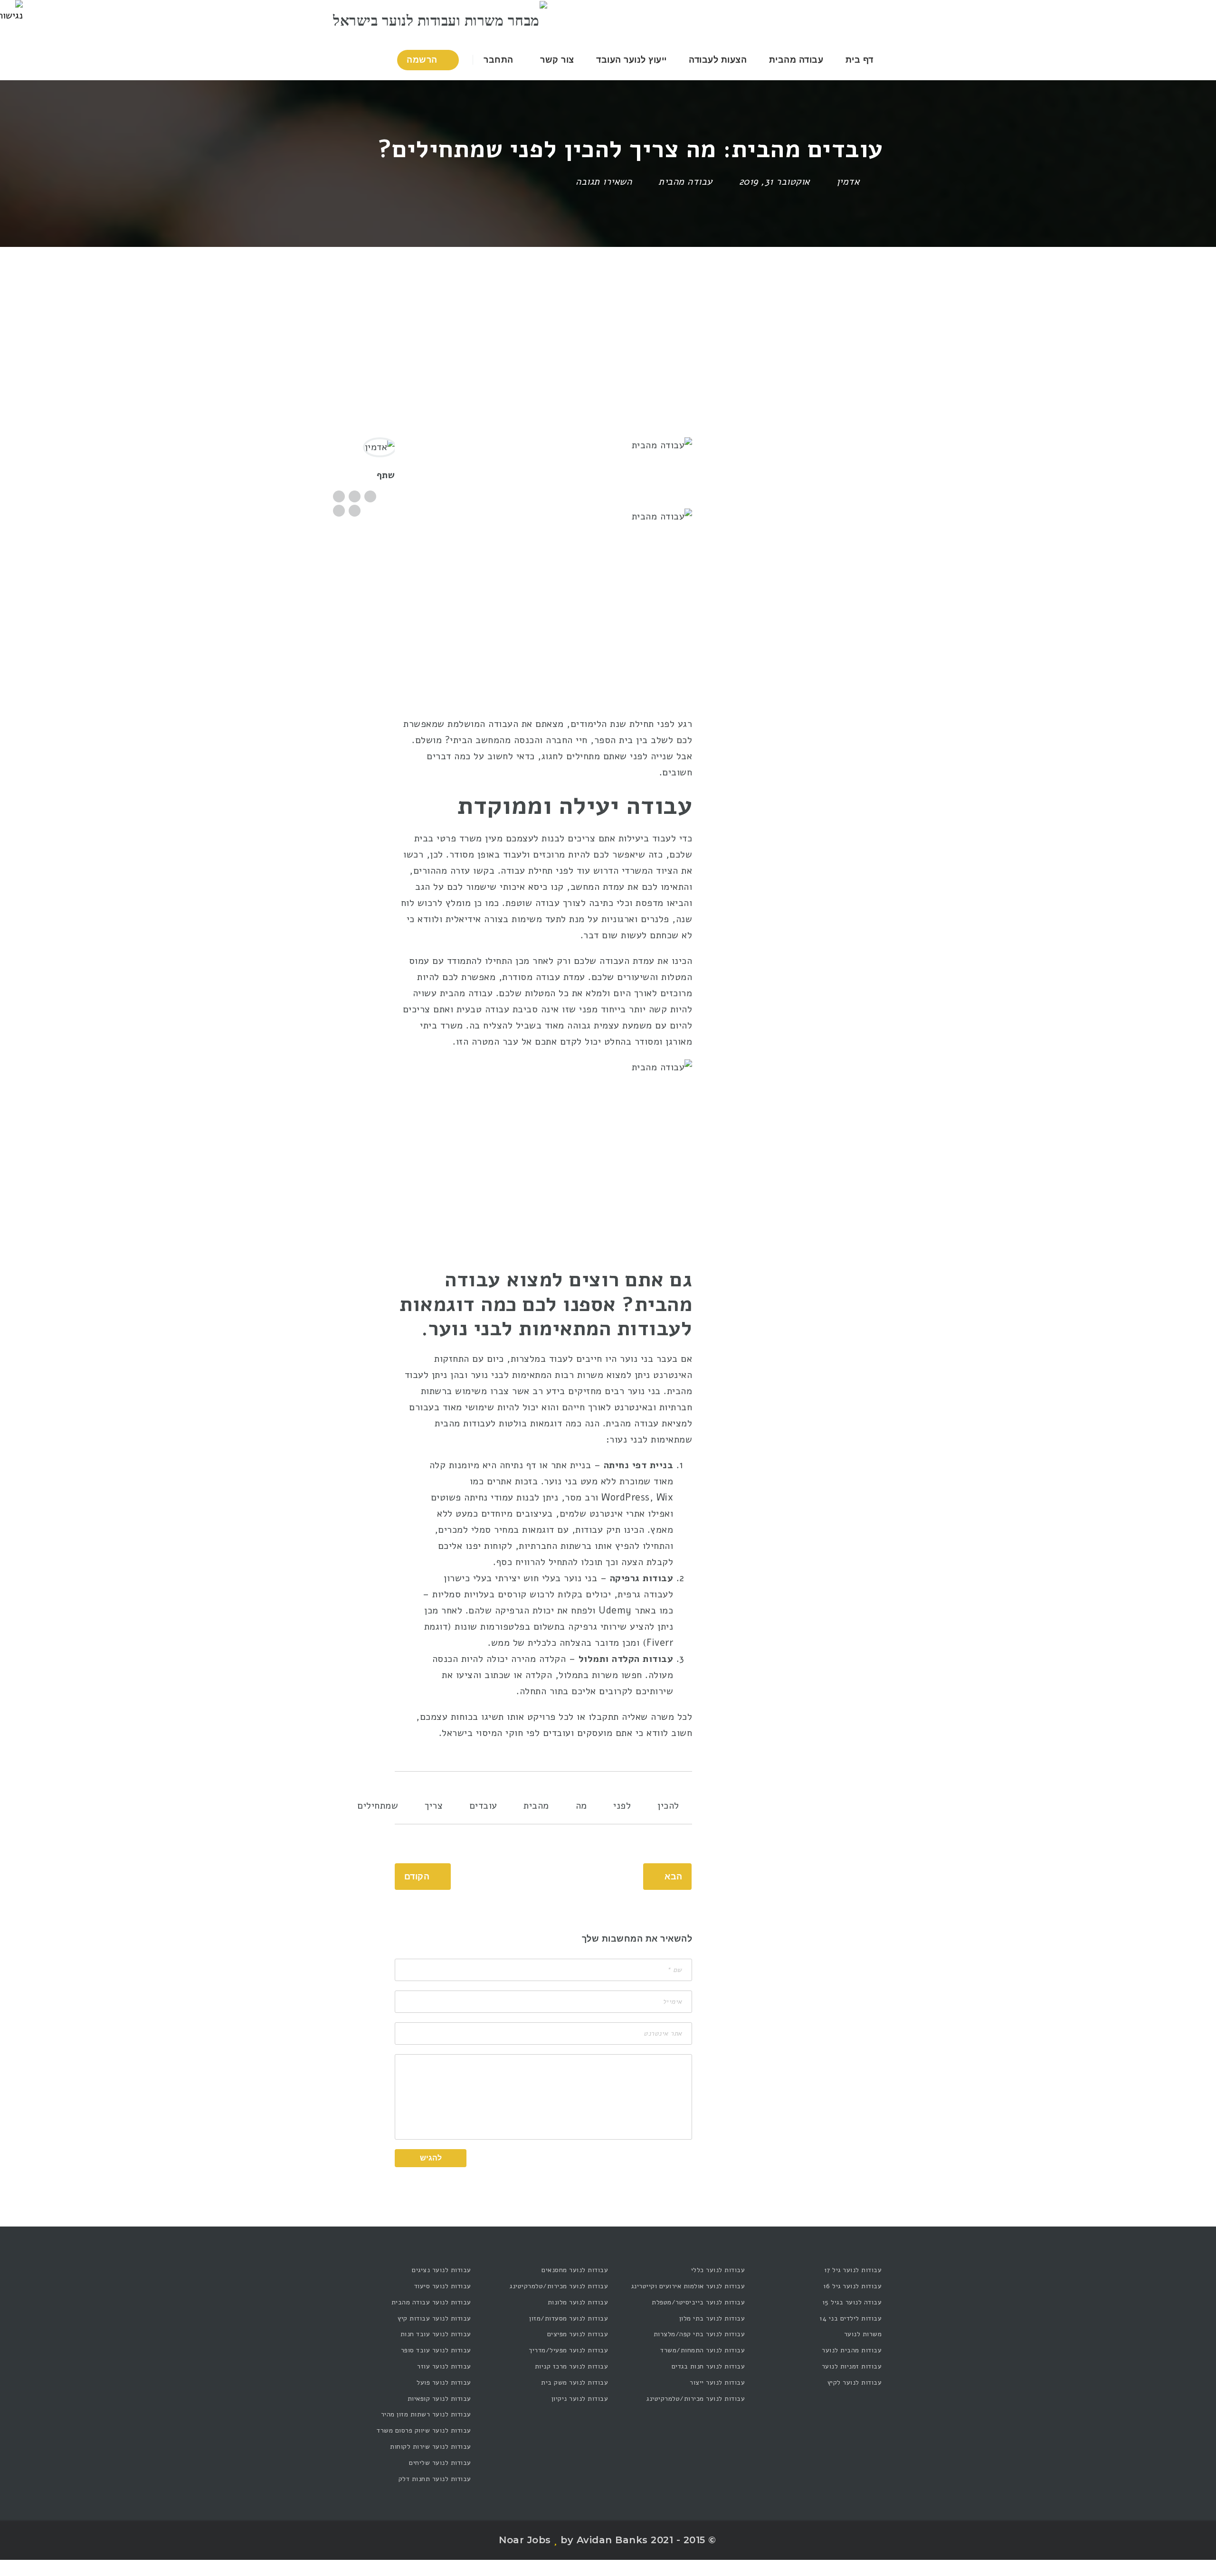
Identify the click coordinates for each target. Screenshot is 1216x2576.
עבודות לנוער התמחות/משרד (703, 2350)
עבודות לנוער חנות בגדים (708, 2366)
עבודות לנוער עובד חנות (436, 2334)
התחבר (500, 60)
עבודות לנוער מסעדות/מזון (569, 2318)
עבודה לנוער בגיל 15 (852, 2302)
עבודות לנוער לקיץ (855, 2383)
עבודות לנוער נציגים (442, 2270)
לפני (622, 1806)
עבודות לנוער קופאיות (439, 2399)
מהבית (536, 1806)
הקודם (417, 1877)
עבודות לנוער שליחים (440, 2463)
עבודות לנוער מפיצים (578, 2334)
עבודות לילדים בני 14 (850, 2318)
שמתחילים (378, 1806)
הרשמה (423, 60)
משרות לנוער (863, 2334)
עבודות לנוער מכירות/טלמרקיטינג (696, 2399)
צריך (434, 1806)
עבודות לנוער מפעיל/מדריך (568, 2350)
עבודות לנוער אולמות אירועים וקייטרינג (688, 2286)
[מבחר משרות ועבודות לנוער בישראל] (440, 20)
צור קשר (557, 60)
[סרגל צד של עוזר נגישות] (11, 11)
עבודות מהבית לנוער (852, 2350)
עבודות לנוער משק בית (575, 2383)
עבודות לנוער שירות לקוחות (431, 2447)
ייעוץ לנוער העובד (632, 60)
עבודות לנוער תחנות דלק (435, 2479)
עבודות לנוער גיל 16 (852, 2286)
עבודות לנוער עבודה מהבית (431, 2302)
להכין (668, 1806)
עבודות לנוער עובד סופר (436, 2350)
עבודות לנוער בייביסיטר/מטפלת (698, 2302)
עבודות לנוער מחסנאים (575, 2270)
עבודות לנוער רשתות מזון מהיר (426, 2414)
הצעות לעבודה (718, 60)
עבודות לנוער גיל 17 (853, 2270)
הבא (674, 1877)
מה (581, 1806)
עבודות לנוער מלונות (578, 2302)
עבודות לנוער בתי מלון (712, 2318)
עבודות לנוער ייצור (717, 2383)
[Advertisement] (608, 318)
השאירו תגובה (605, 182)
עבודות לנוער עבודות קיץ (434, 2318)
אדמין (848, 182)
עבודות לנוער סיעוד (443, 2286)
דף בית (860, 60)
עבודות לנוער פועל (444, 2383)
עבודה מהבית (796, 60)
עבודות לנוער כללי (718, 2270)
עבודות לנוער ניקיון (580, 2399)
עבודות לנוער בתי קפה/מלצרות (699, 2334)
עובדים (483, 1806)
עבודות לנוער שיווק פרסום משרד (424, 2430)
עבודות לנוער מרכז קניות (571, 2366)
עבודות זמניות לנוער (852, 2366)
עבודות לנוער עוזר (444, 2366)
